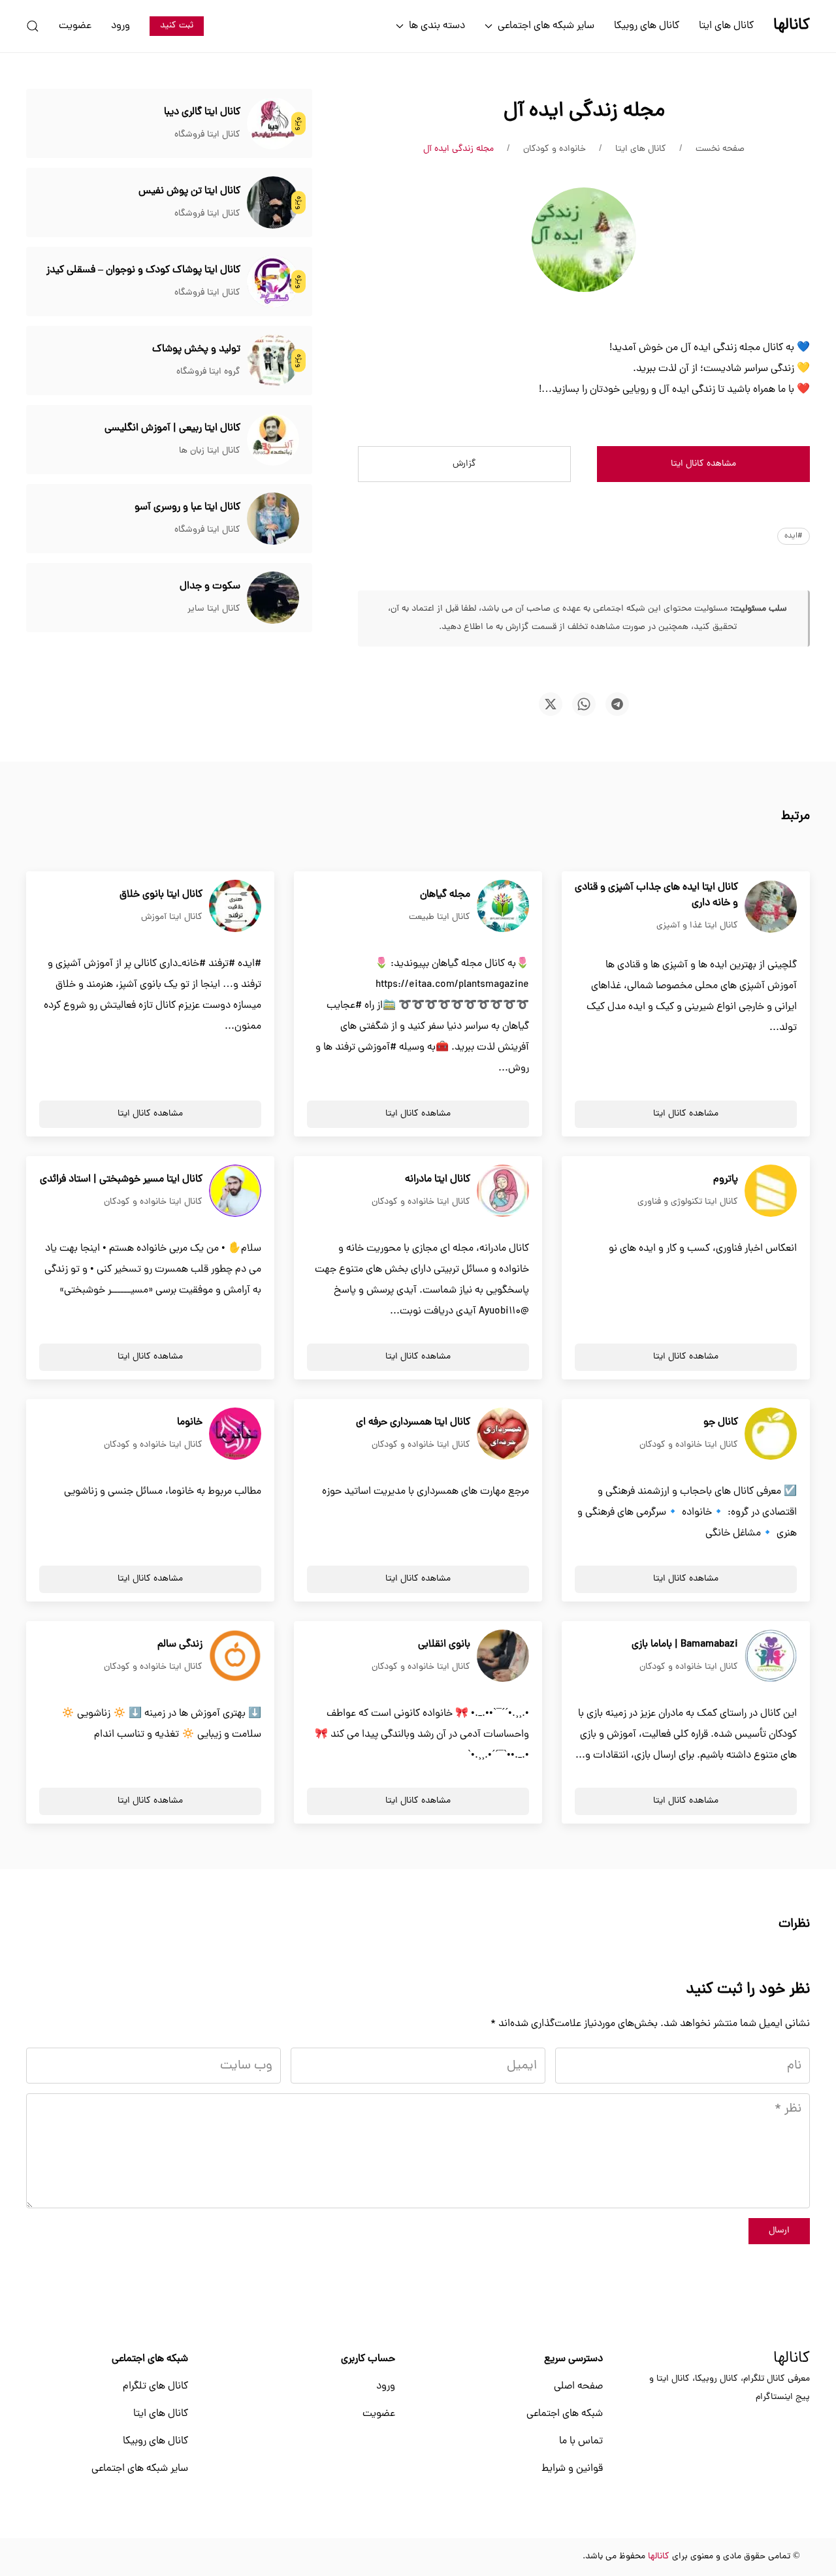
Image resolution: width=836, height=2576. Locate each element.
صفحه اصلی (578, 2387)
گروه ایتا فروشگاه (208, 372)
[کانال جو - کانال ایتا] (771, 1434)
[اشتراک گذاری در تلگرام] (617, 704)
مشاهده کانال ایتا (703, 464)
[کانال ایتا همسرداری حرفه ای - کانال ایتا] (503, 1434)
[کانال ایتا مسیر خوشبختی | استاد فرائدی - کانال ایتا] (235, 1191)
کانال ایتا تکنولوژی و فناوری (688, 1202)
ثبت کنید (177, 26)
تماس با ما (581, 2441)
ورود (121, 26)
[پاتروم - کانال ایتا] (771, 1191)
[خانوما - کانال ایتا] (235, 1434)
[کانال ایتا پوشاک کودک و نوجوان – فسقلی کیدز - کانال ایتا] (273, 282)
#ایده (794, 536)
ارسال (779, 2231)
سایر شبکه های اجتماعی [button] (546, 26)
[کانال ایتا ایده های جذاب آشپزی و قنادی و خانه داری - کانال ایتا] (771, 907)
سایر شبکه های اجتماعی (140, 2469)
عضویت (75, 26)
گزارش (464, 464)
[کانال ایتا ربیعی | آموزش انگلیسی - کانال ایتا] (273, 440)
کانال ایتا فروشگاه (207, 135)
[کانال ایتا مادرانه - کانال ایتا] (503, 1191)
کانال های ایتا (726, 26)
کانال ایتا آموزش (172, 917)
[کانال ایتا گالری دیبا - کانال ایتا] (273, 124)
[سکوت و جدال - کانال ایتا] (273, 598)
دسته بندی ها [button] (437, 26)
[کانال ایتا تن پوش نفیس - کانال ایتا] (273, 203)
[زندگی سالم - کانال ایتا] (235, 1656)
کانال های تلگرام (155, 2387)
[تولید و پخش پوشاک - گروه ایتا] (273, 361)
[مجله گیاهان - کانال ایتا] (503, 907)
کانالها (792, 2359)
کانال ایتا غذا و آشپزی (697, 926)
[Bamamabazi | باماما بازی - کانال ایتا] (771, 1656)
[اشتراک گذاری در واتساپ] (584, 704)
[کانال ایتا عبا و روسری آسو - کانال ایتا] (273, 519)
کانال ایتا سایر (214, 609)
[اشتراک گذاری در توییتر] (551, 704)
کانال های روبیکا (647, 26)
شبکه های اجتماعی (565, 2414)
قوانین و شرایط (572, 2469)
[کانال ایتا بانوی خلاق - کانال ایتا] (235, 907)
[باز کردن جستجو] (33, 26)
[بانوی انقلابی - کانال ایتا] (503, 1656)
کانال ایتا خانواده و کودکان (421, 1202)
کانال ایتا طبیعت (440, 917)
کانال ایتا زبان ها (210, 451)
